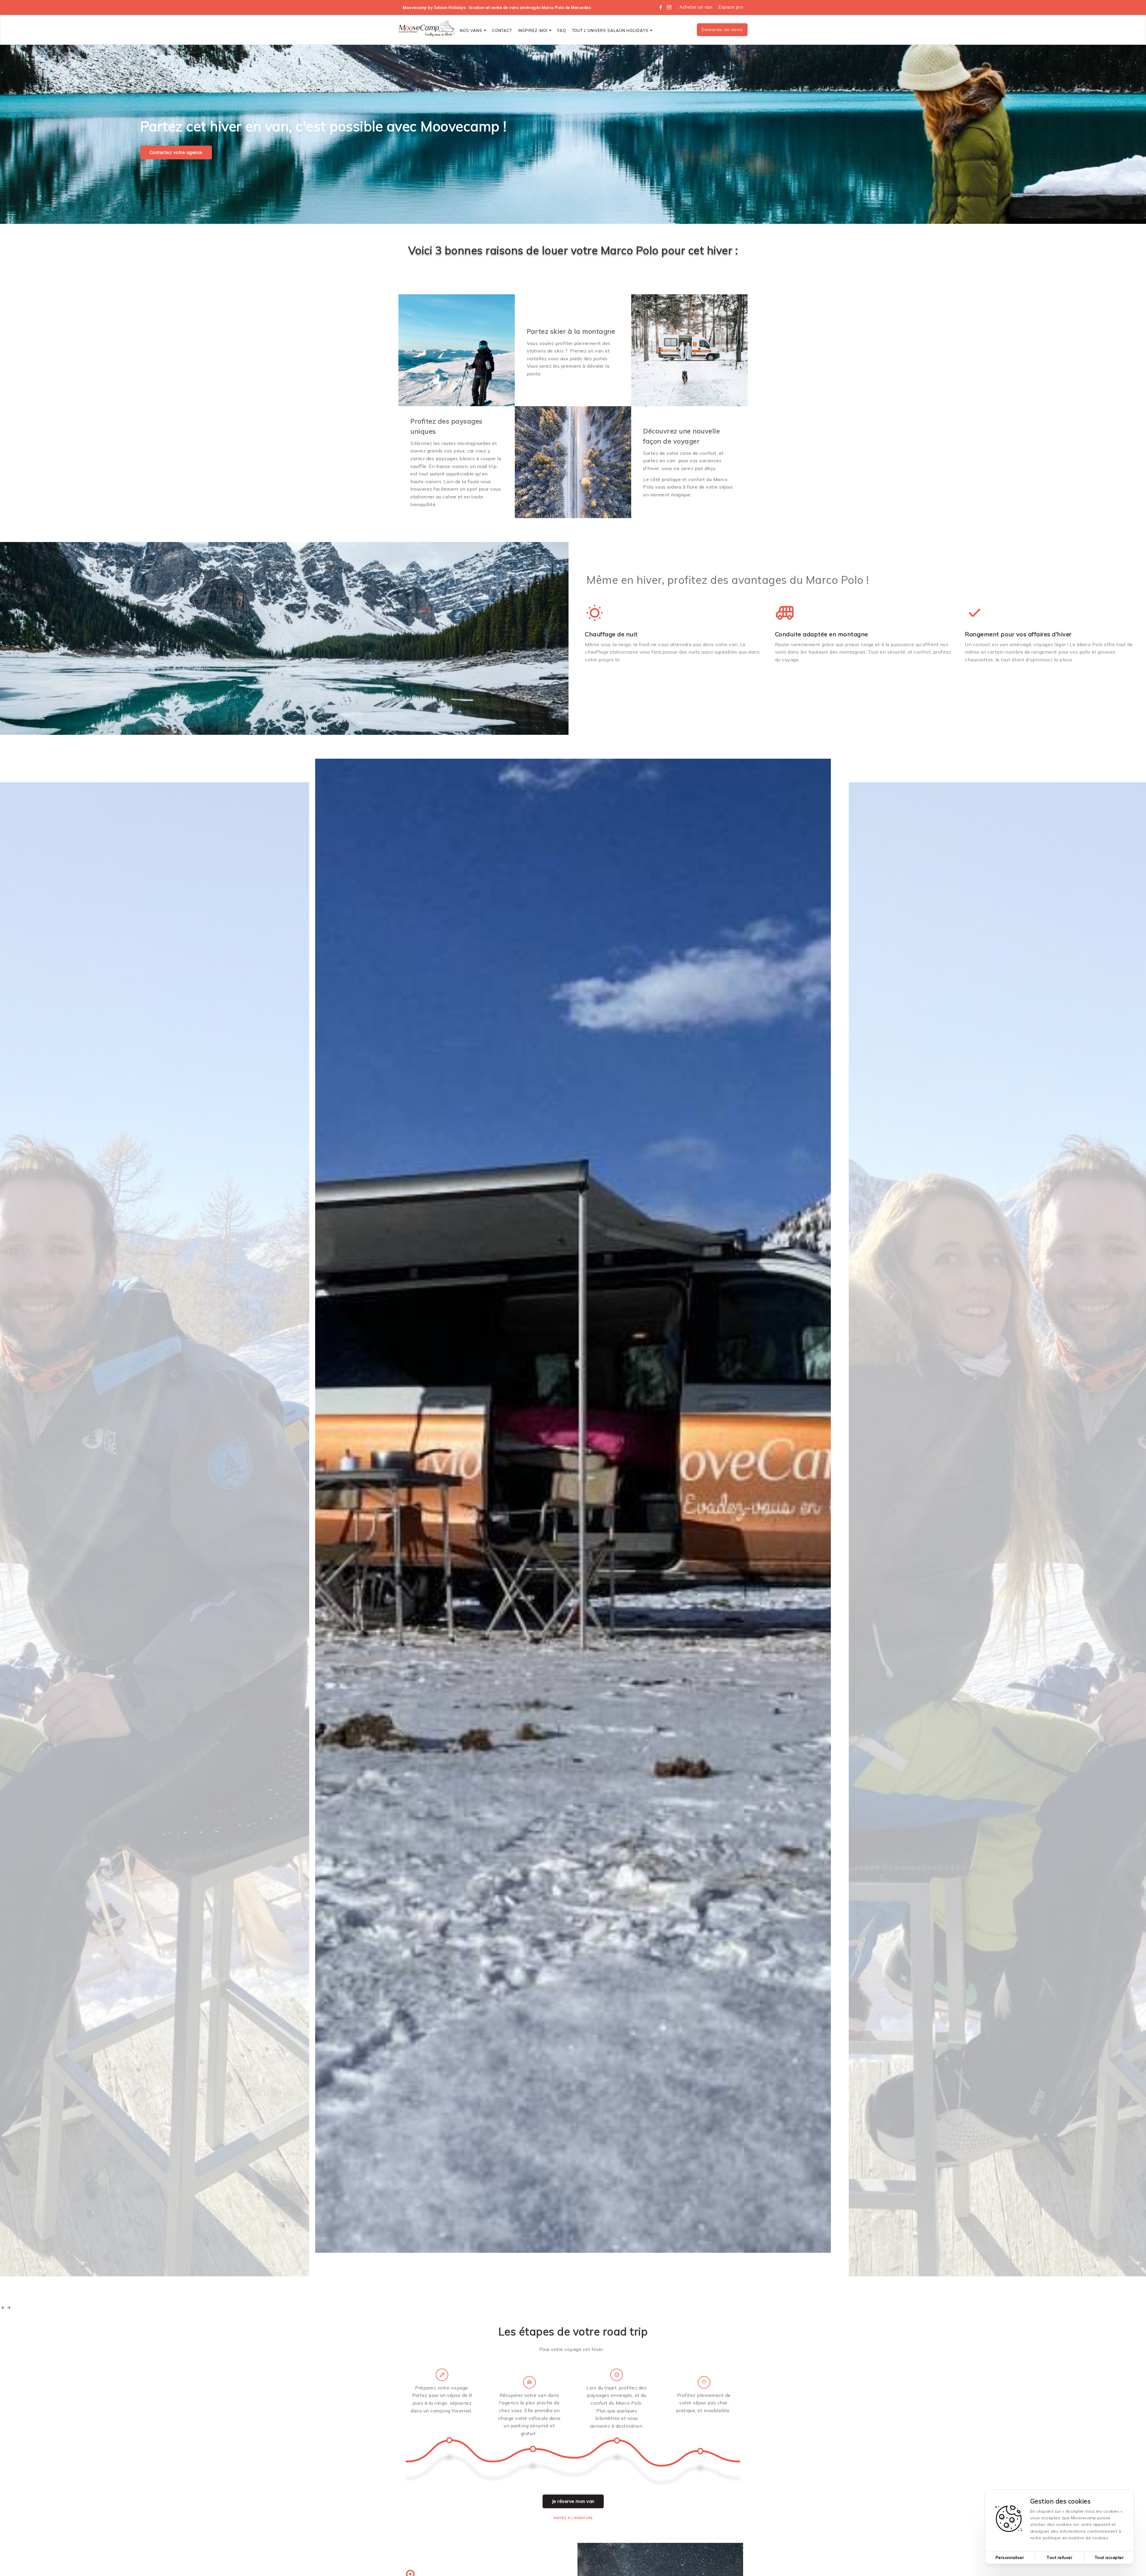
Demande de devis (722, 30)
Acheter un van (696, 7)
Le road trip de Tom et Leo (877, 2294)
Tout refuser (1059, 2557)
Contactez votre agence (176, 152)
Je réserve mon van (573, 2501)
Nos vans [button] (471, 30)
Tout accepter (1109, 2557)
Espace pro (731, 7)
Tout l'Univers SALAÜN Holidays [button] (610, 30)
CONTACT (502, 30)
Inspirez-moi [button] (533, 30)
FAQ (562, 30)
